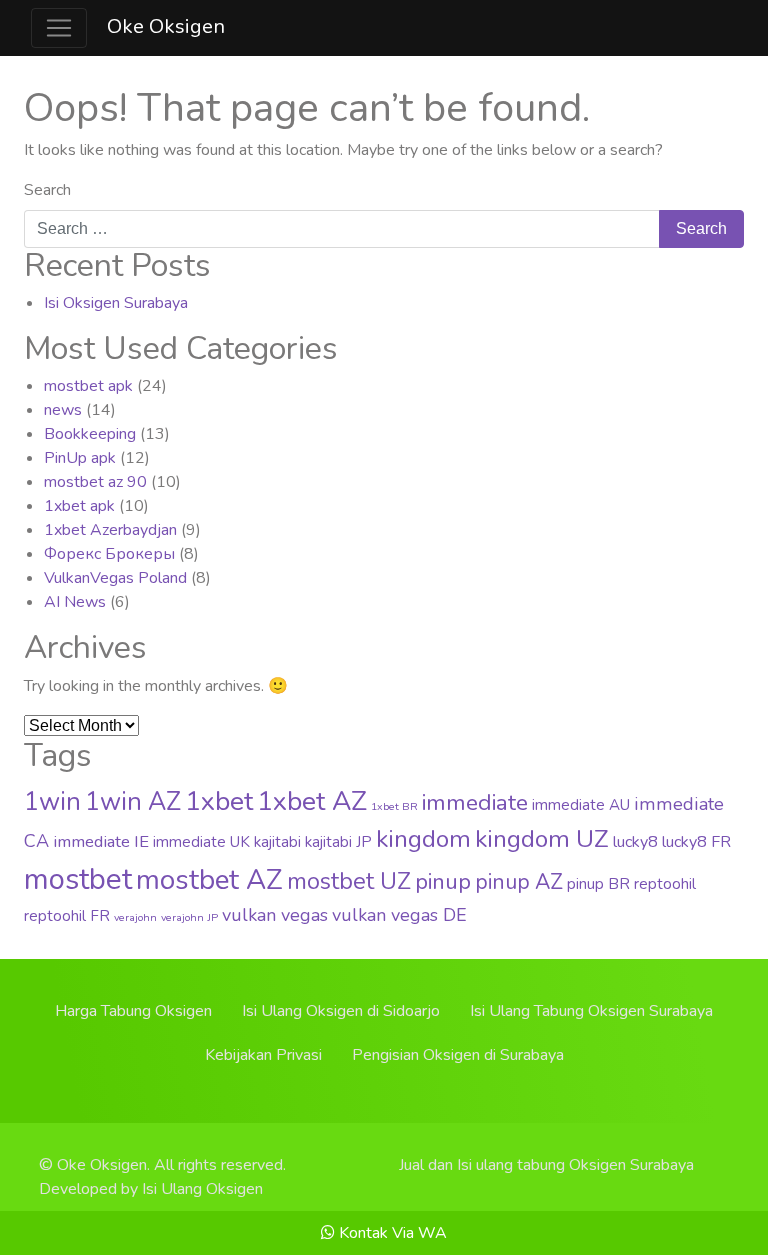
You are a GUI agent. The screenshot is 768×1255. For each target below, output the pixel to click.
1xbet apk (79, 506)
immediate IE (101, 841)
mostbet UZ (349, 881)
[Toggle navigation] (59, 28)
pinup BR (598, 884)
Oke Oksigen (166, 26)
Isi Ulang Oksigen (202, 1189)
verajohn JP (189, 917)
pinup (443, 882)
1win (52, 802)
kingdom (423, 839)
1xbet (219, 801)
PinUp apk (80, 458)
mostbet (78, 879)
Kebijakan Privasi (263, 1055)
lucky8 (635, 842)
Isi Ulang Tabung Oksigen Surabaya (591, 1011)
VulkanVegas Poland (115, 578)
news (63, 410)
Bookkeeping (90, 434)
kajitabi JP (338, 842)
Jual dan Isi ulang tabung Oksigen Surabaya (546, 1165)
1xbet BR (394, 806)
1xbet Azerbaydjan (110, 530)
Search (47, 190)
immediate (475, 802)
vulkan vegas (275, 915)
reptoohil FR (67, 916)
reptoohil (665, 884)
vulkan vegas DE (399, 915)
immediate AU (581, 805)
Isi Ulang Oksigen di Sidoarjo (341, 1011)
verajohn (135, 917)
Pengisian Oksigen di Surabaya (458, 1055)
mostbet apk (88, 386)
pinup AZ (519, 882)
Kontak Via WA (391, 1233)
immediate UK (201, 842)
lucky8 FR (696, 842)
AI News (75, 602)
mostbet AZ (209, 880)
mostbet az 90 (95, 482)
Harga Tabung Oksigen (133, 1011)
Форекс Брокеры (109, 554)
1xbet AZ (312, 801)
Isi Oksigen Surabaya (116, 303)
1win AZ (133, 802)
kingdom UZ (542, 839)
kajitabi (277, 842)
